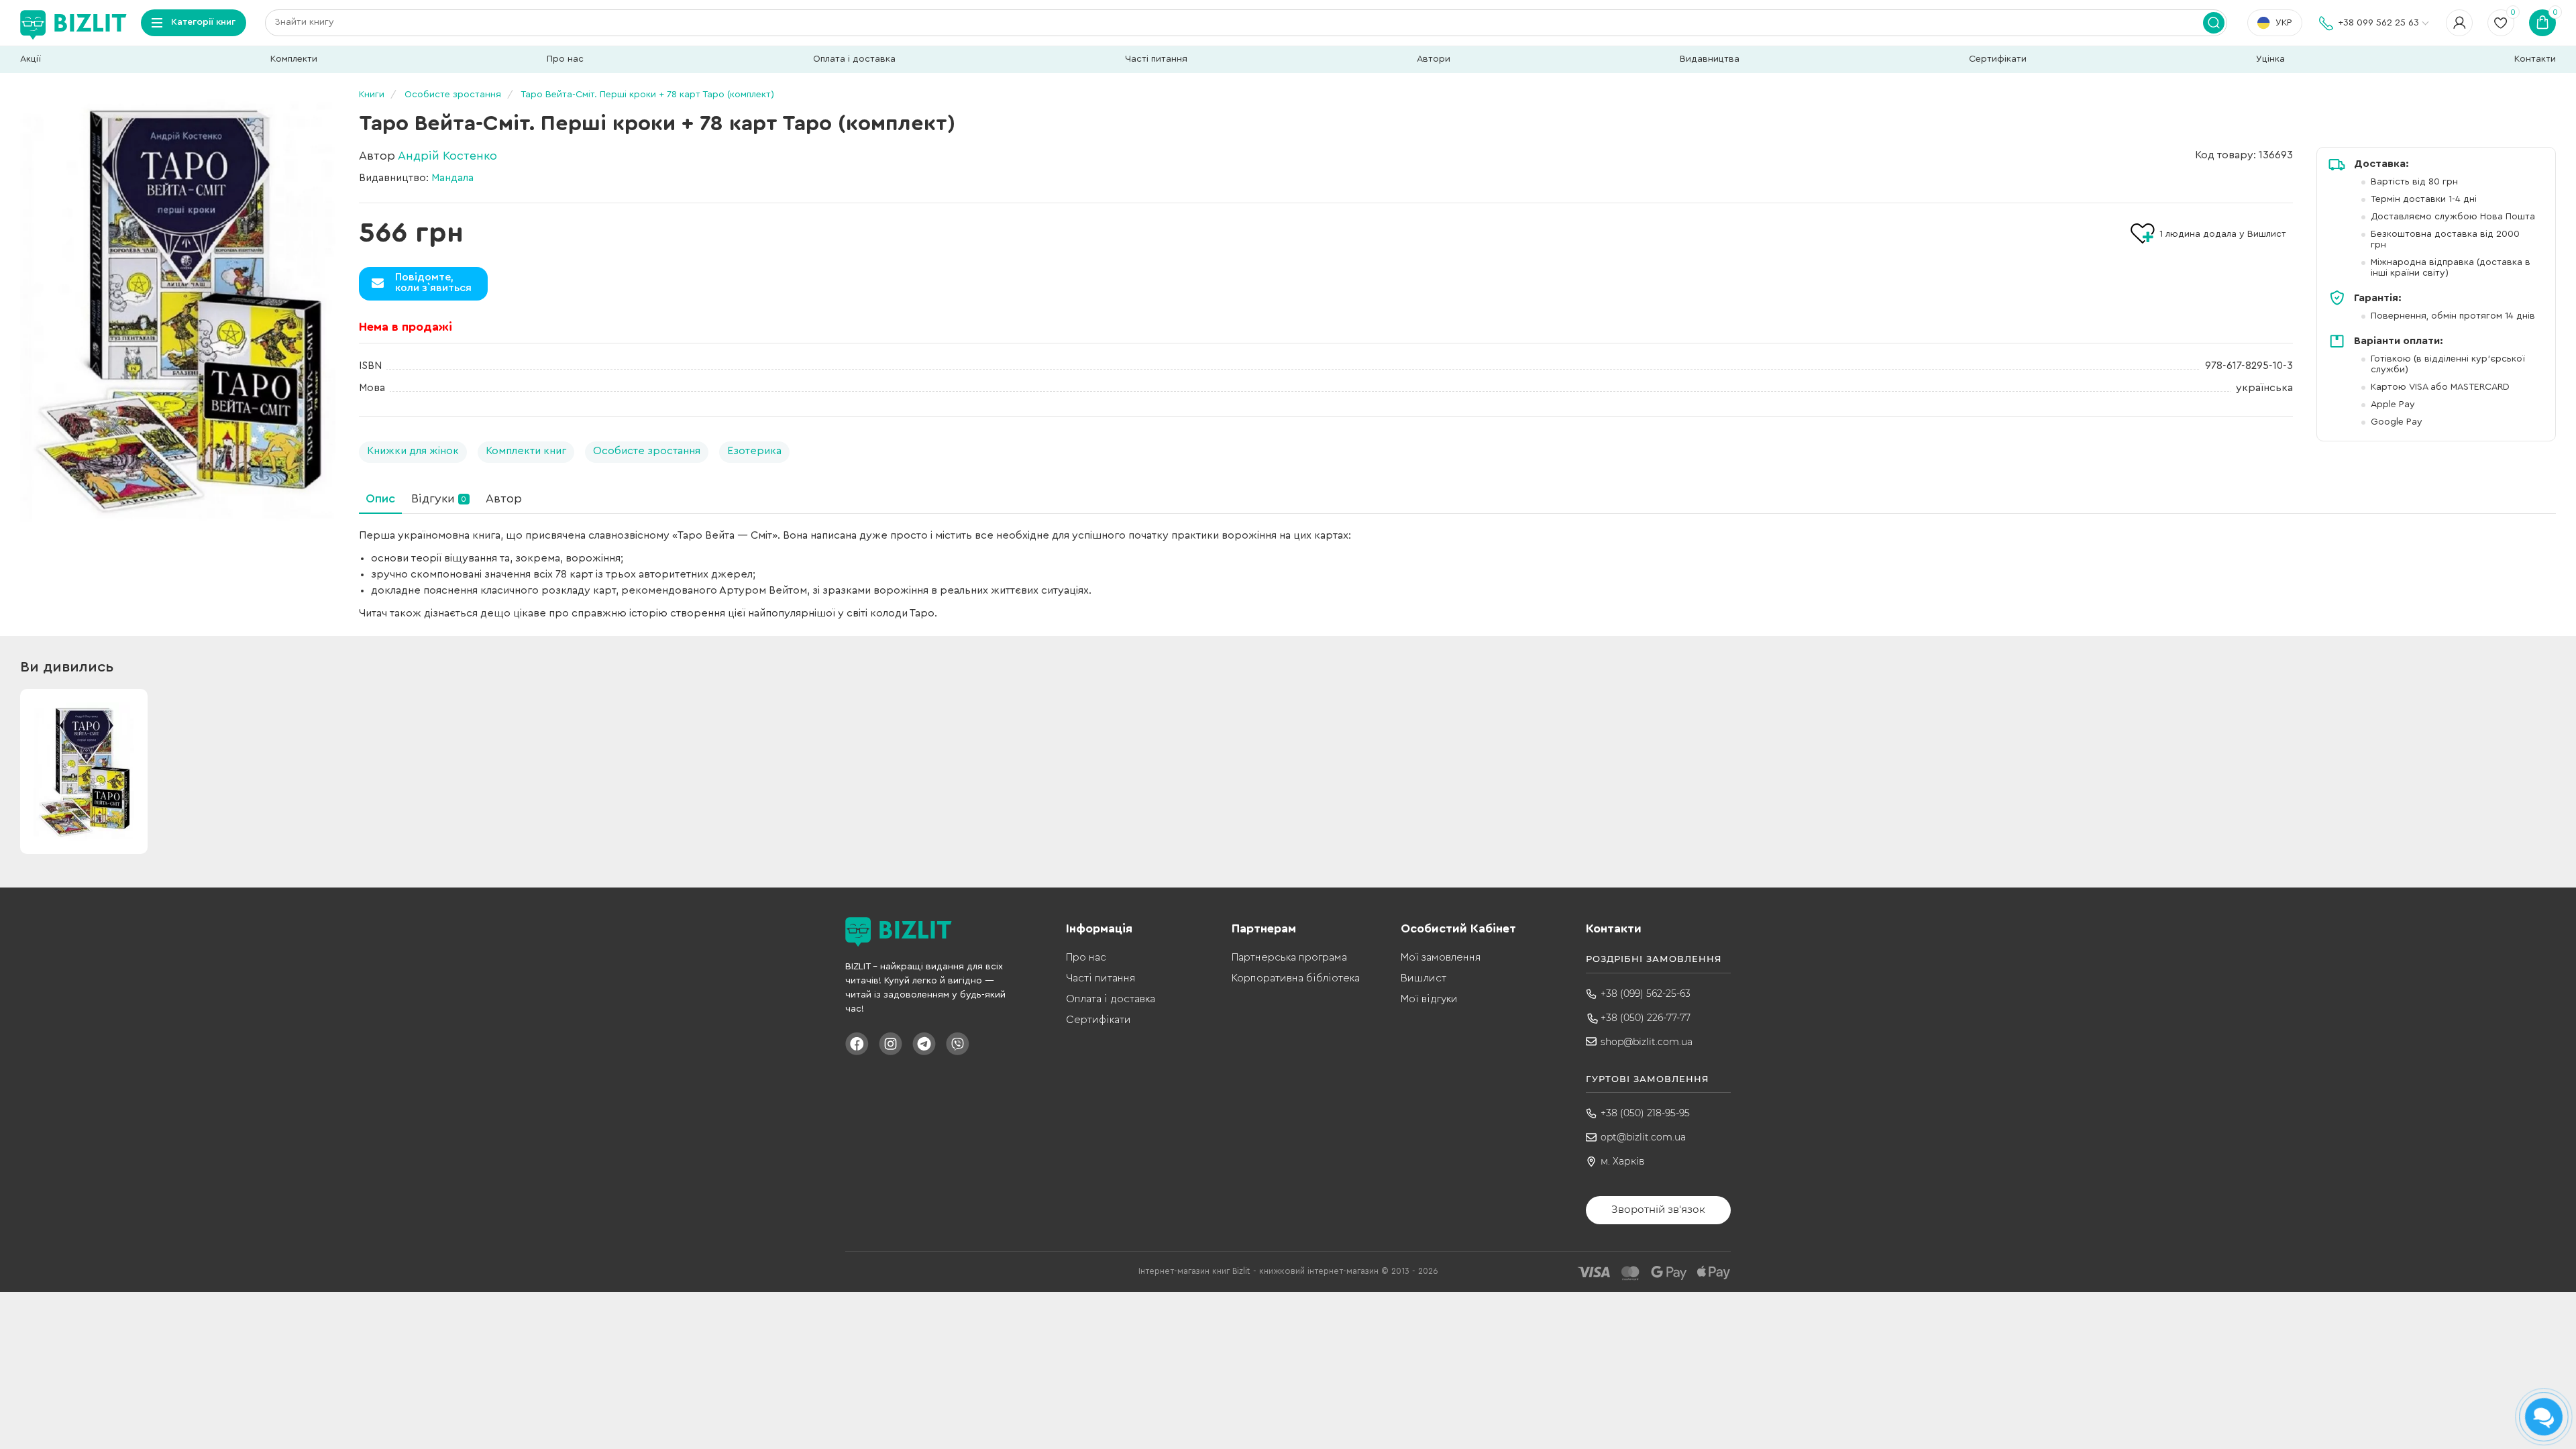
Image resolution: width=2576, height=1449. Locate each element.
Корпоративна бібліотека (1296, 978)
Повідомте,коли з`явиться (433, 282)
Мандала (452, 178)
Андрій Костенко (447, 156)
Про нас (565, 59)
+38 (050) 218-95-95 (1645, 1113)
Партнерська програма (1289, 957)
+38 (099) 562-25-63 (1646, 994)
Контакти (2535, 59)
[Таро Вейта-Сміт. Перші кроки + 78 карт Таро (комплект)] (178, 309)
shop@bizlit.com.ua (1647, 1042)
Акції (31, 59)
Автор (504, 498)
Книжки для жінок (413, 451)
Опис (380, 498)
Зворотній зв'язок (1658, 1209)
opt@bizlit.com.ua (1643, 1137)
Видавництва (1710, 59)
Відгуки (439, 498)
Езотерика (754, 451)
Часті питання (1156, 59)
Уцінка (2270, 59)
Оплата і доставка (854, 59)
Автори (1434, 59)
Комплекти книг (526, 451)
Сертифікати (1998, 59)
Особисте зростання (647, 451)
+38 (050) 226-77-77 (1646, 1018)
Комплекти (294, 59)
